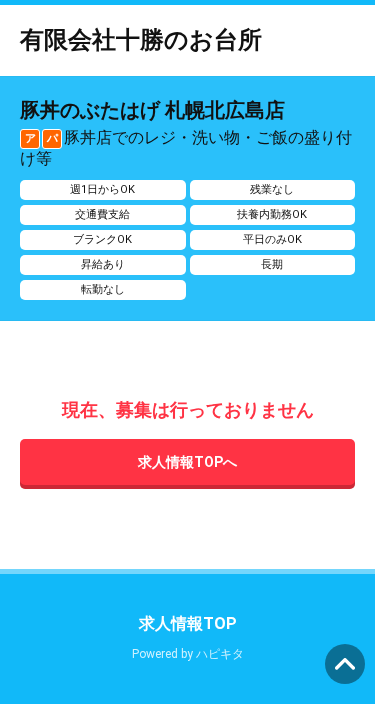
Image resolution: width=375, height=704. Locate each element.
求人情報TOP (188, 623)
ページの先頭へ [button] (345, 664)
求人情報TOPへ (187, 462)
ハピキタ (220, 654)
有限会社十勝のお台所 (141, 40)
